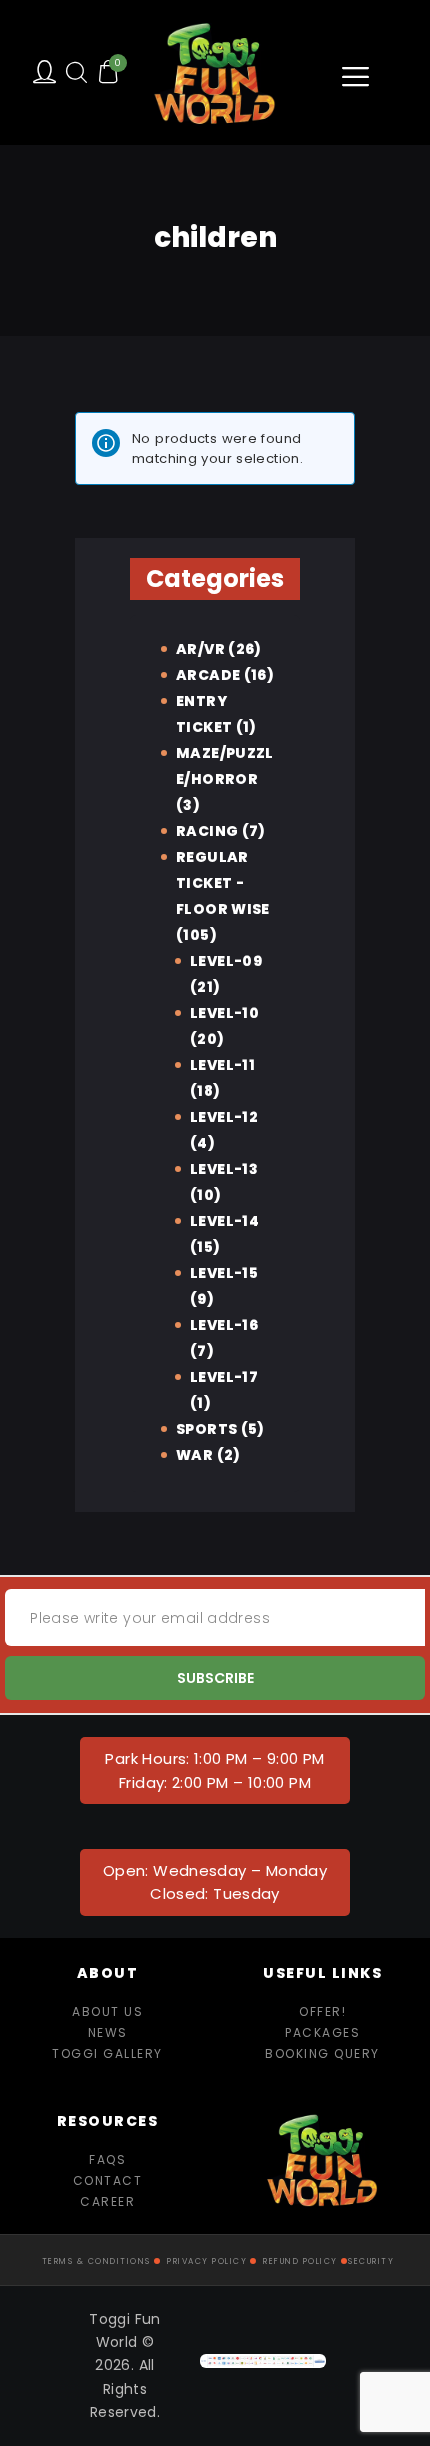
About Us (107, 2011)
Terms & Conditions (96, 2261)
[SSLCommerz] (263, 2365)
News (108, 2032)
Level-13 (224, 1169)
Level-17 (224, 1377)
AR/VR (200, 649)
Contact (108, 2180)
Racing (207, 831)
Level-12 (224, 1117)
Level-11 (222, 1065)
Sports (206, 1429)
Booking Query (322, 2053)
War (194, 1455)
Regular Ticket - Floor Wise (223, 883)
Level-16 (224, 1325)
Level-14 (224, 1221)
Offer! (322, 2011)
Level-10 (224, 1013)
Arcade (208, 675)
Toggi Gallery (107, 2053)
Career (107, 2201)
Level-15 (224, 1273)
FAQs (107, 2159)
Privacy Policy (207, 2261)
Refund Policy (300, 2261)
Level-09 (226, 961)
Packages (322, 2032)
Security (371, 2261)
